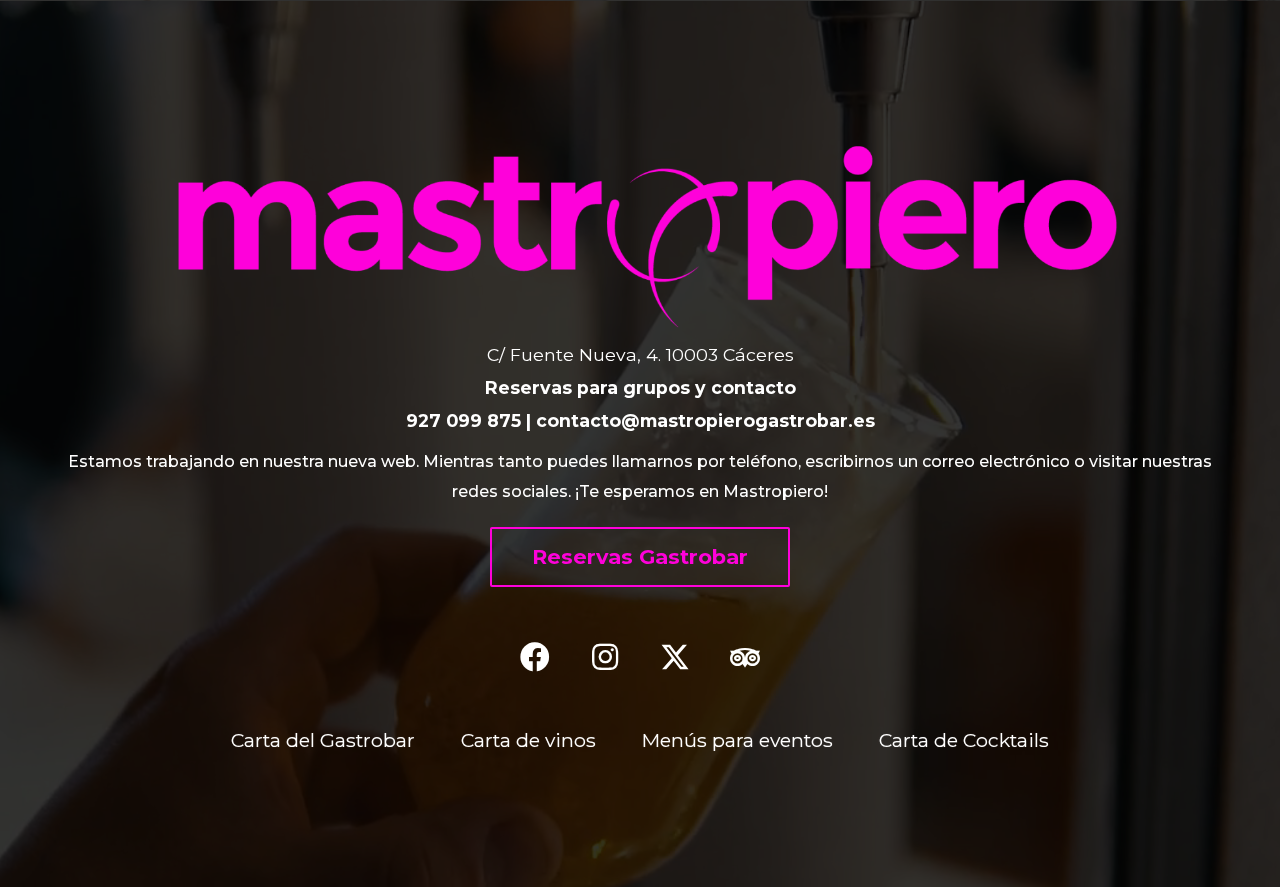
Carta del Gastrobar (323, 740)
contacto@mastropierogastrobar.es (705, 420)
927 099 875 (463, 420)
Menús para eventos (737, 740)
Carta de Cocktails (964, 740)
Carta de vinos (528, 740)
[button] (640, 557)
